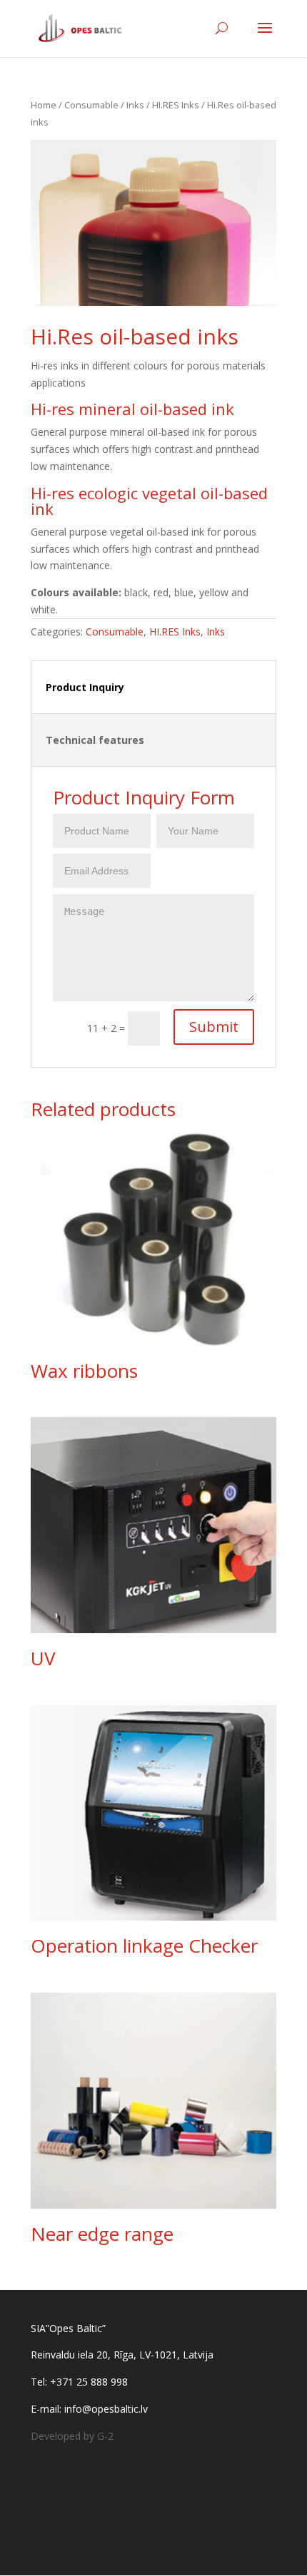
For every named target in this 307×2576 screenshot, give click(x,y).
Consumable (91, 105)
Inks (135, 105)
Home (44, 105)
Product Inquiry (85, 687)
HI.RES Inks (176, 105)
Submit (214, 1027)
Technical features (95, 740)
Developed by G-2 (72, 2436)
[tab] (153, 688)
